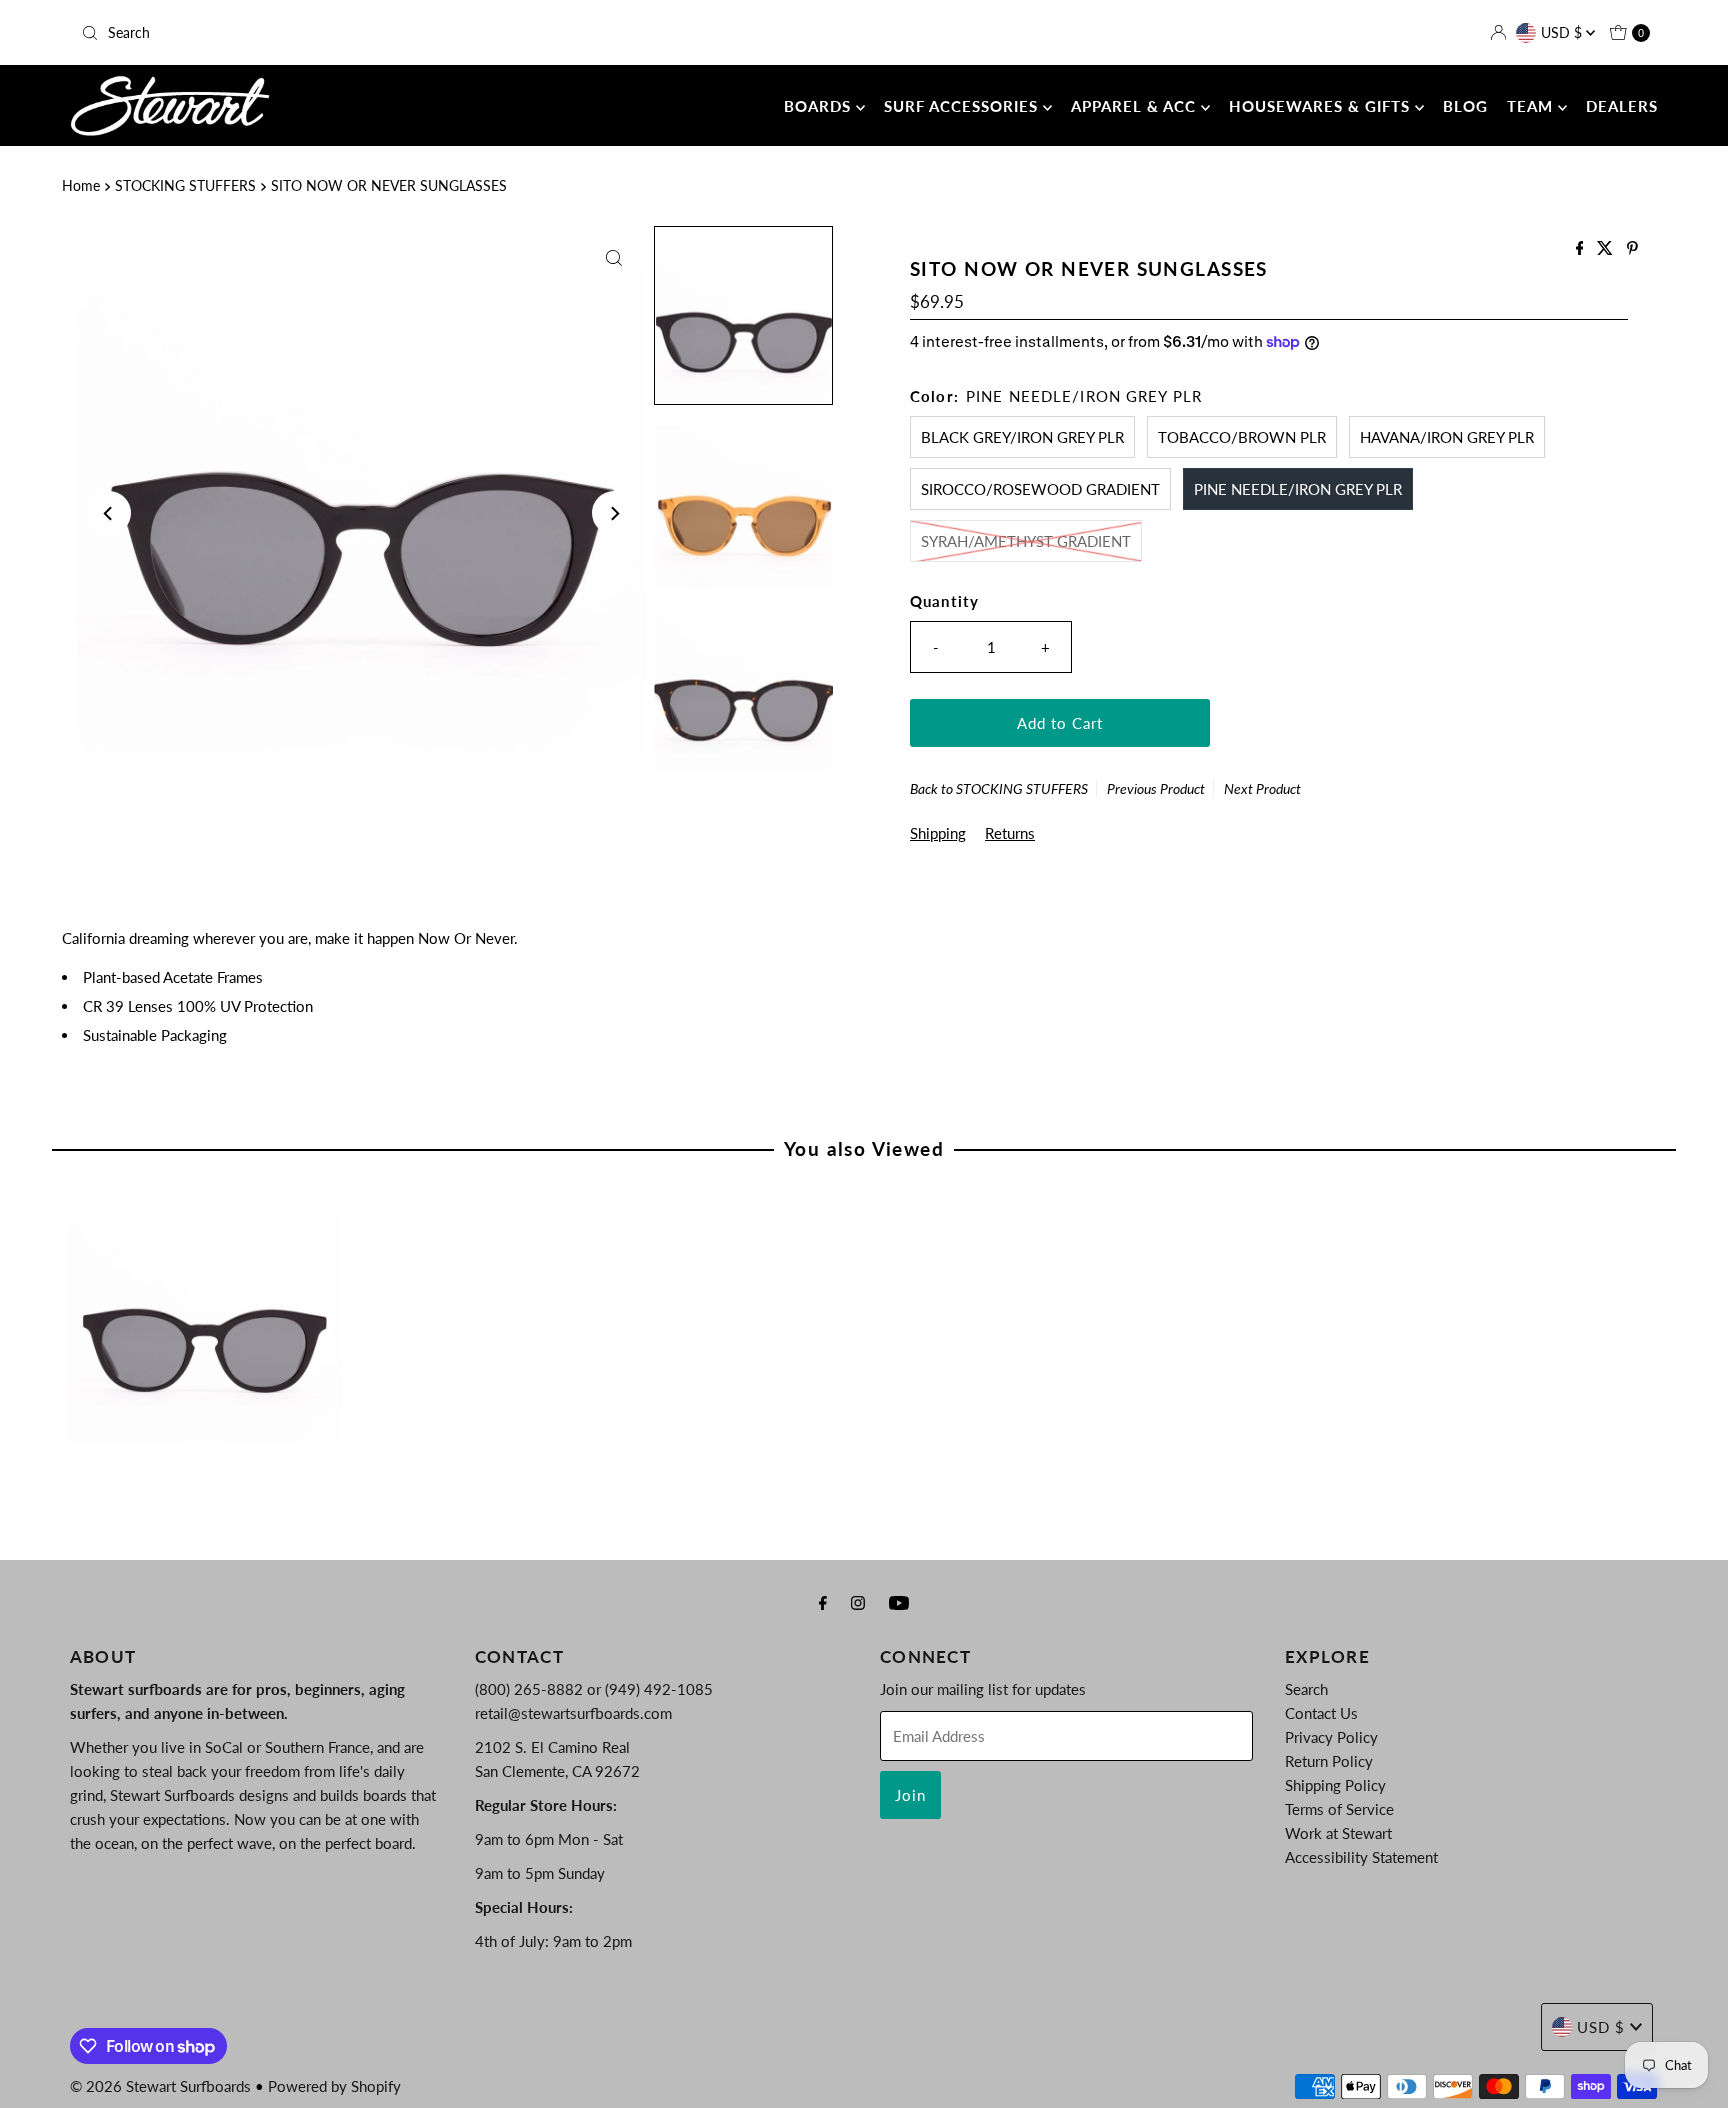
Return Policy (1329, 1761)
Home (81, 186)
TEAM (1532, 106)
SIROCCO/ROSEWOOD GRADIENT (1040, 489)
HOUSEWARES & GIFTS (1322, 106)
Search (1306, 1689)
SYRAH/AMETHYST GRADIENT (1026, 541)
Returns (1010, 833)
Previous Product (1156, 788)
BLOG (1465, 106)
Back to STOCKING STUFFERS (999, 788)
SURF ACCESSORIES (963, 106)
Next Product (1262, 788)
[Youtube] (899, 1602)
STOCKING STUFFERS (185, 186)
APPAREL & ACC (1136, 106)
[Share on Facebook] (1582, 248)
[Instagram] (858, 1602)
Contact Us (1321, 1713)
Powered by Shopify (334, 2086)
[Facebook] (823, 1602)
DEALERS (1622, 106)
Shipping (938, 833)
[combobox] (331, 33)
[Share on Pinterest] (1632, 248)
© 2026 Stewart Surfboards (160, 2086)
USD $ (1563, 32)
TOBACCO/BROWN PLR (1242, 437)
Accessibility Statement (1361, 1857)
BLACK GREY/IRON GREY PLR (1022, 437)
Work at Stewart (1338, 1833)
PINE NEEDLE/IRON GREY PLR (1298, 489)
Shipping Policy (1335, 1785)
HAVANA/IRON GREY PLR (1447, 437)
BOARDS (820, 106)
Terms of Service (1339, 1809)
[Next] (614, 513)
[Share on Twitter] (1607, 248)
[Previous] (109, 513)
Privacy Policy (1331, 1737)
